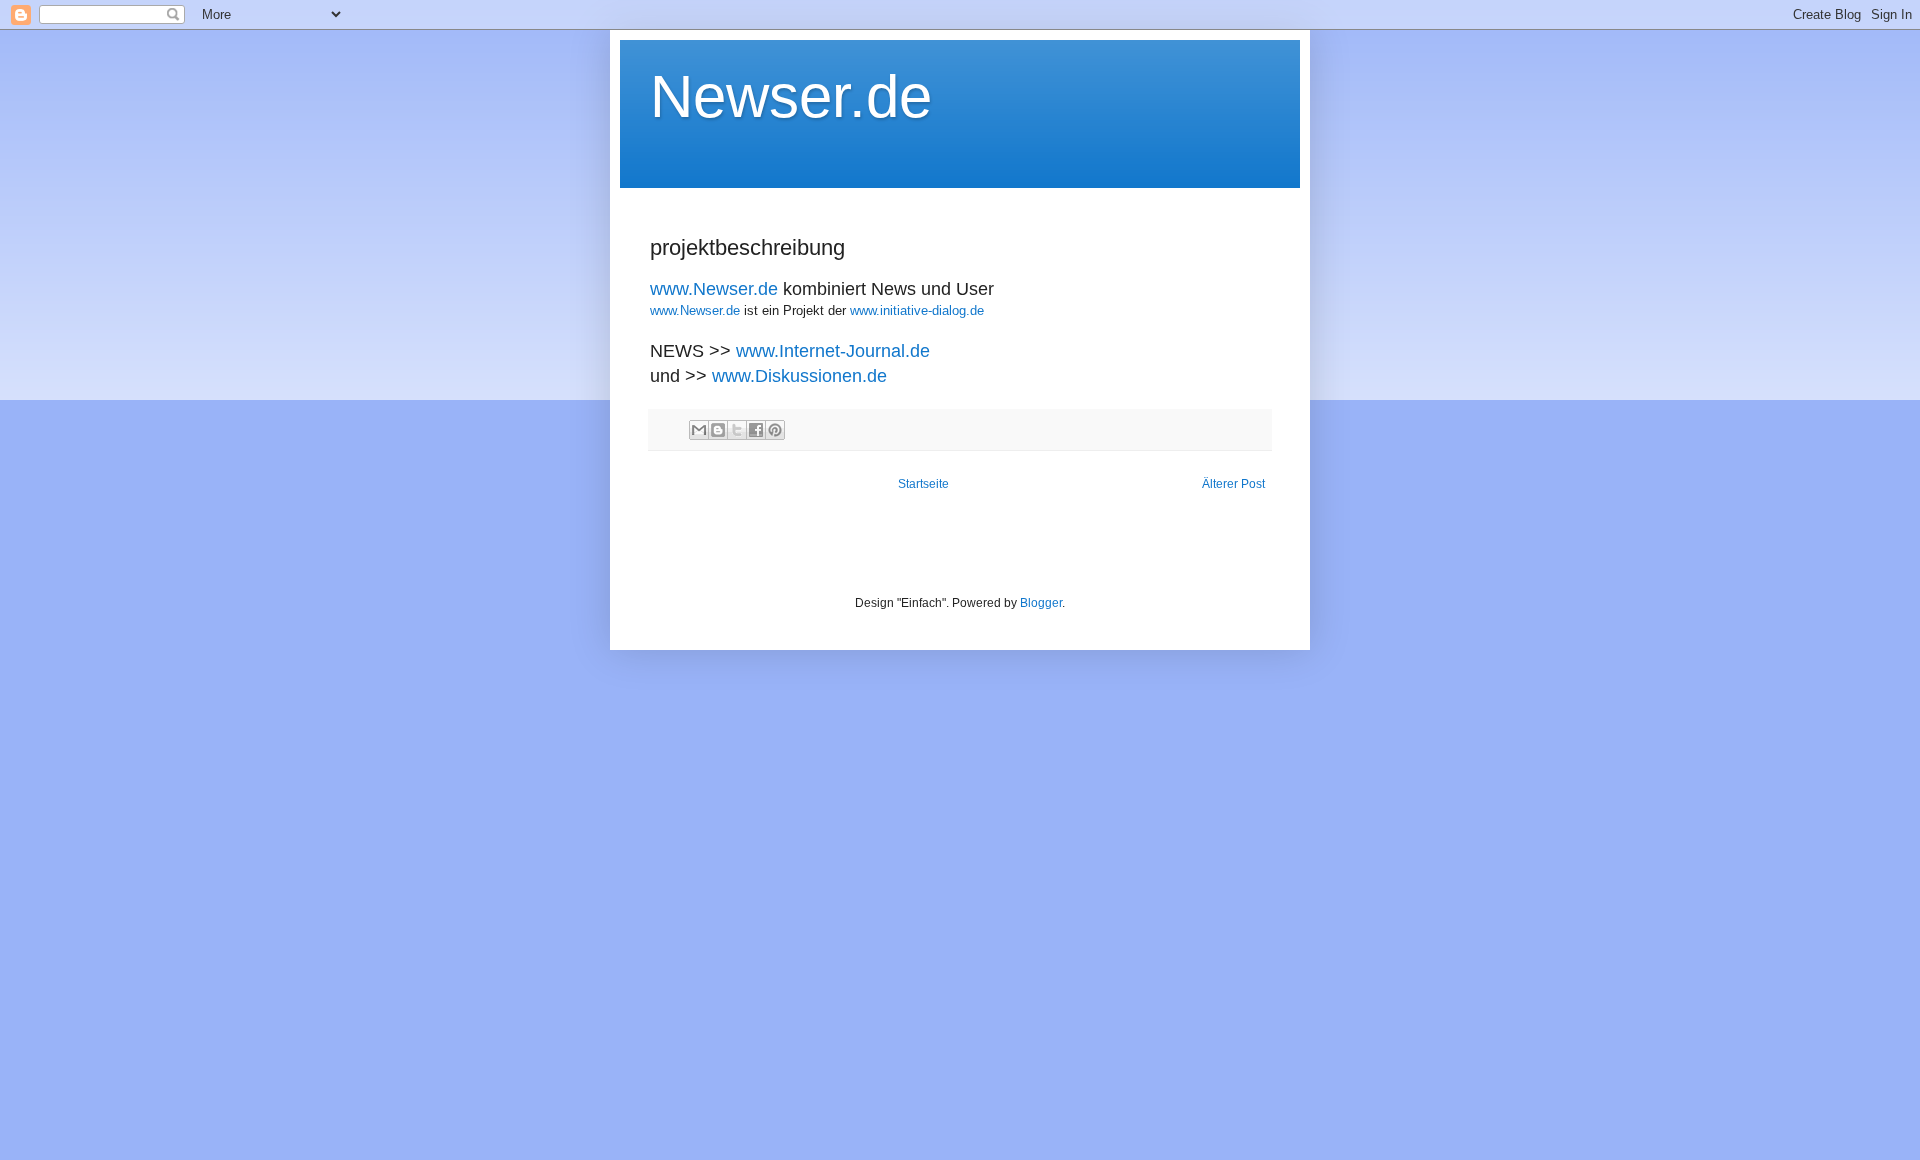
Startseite (923, 484)
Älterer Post (1233, 484)
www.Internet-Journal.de (833, 351)
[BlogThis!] (718, 430)
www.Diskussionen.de (799, 376)
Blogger (1041, 603)
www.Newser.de (714, 289)
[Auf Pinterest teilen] (775, 430)
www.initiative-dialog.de (917, 310)
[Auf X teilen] (737, 430)
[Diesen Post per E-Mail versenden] (699, 430)
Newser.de (791, 96)
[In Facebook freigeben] (756, 430)
